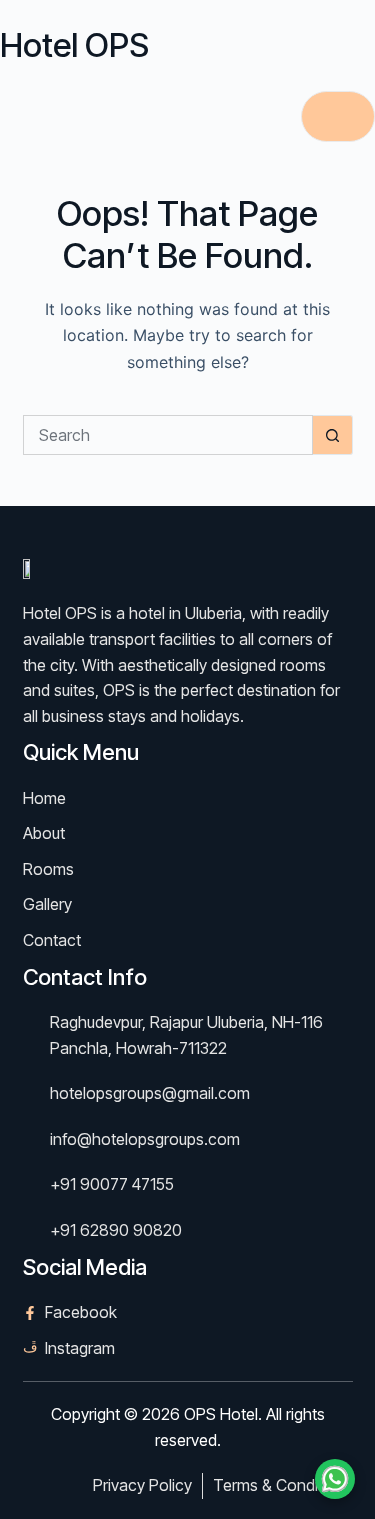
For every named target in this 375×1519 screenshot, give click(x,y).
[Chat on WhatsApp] (335, 1479)
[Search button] (333, 435)
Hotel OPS (74, 45)
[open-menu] (338, 116)
